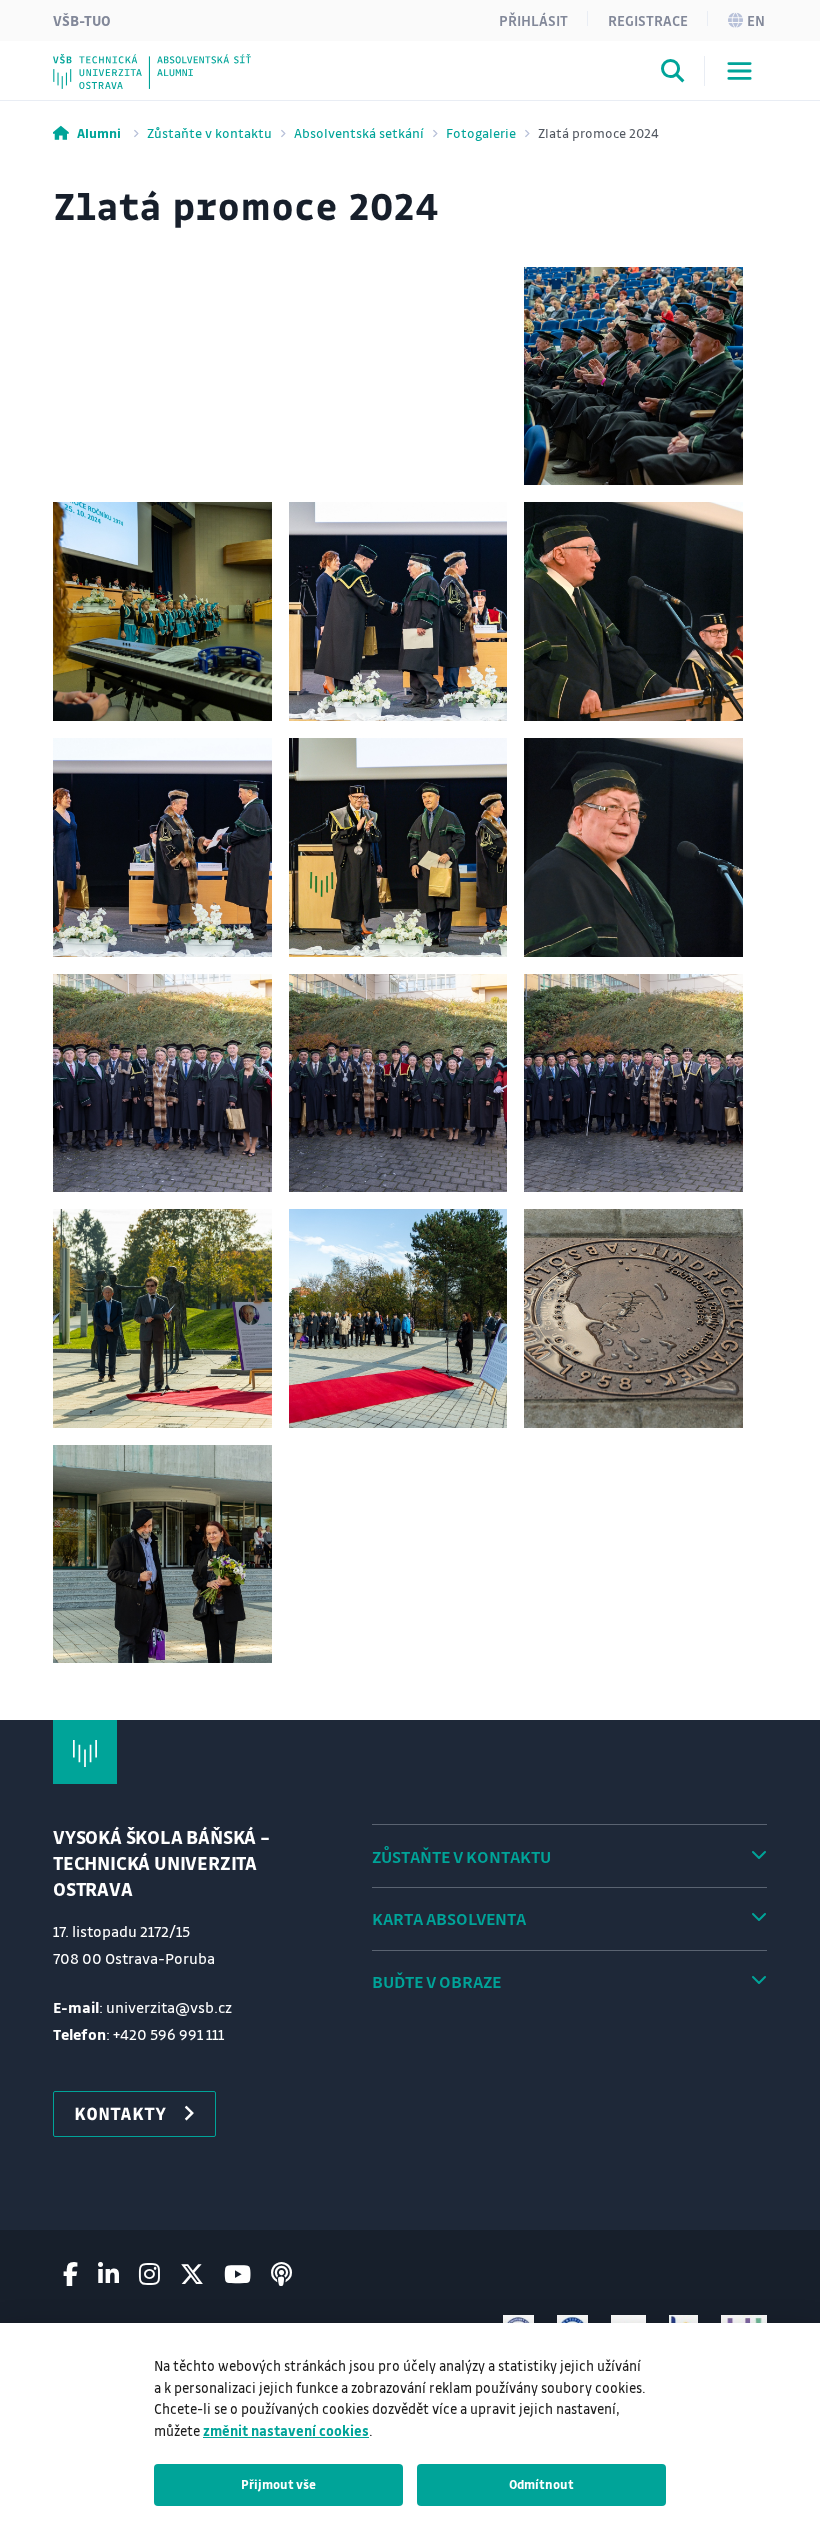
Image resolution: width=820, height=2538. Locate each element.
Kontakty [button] (120, 2113)
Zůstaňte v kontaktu (209, 132)
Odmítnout (541, 2484)
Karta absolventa (449, 1918)
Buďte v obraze (436, 1981)
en (756, 20)
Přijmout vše (278, 2484)
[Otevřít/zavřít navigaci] (739, 71)
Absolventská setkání (359, 132)
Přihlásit (533, 20)
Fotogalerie (481, 132)
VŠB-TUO (82, 20)
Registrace (648, 20)
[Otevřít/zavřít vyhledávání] (673, 74)
